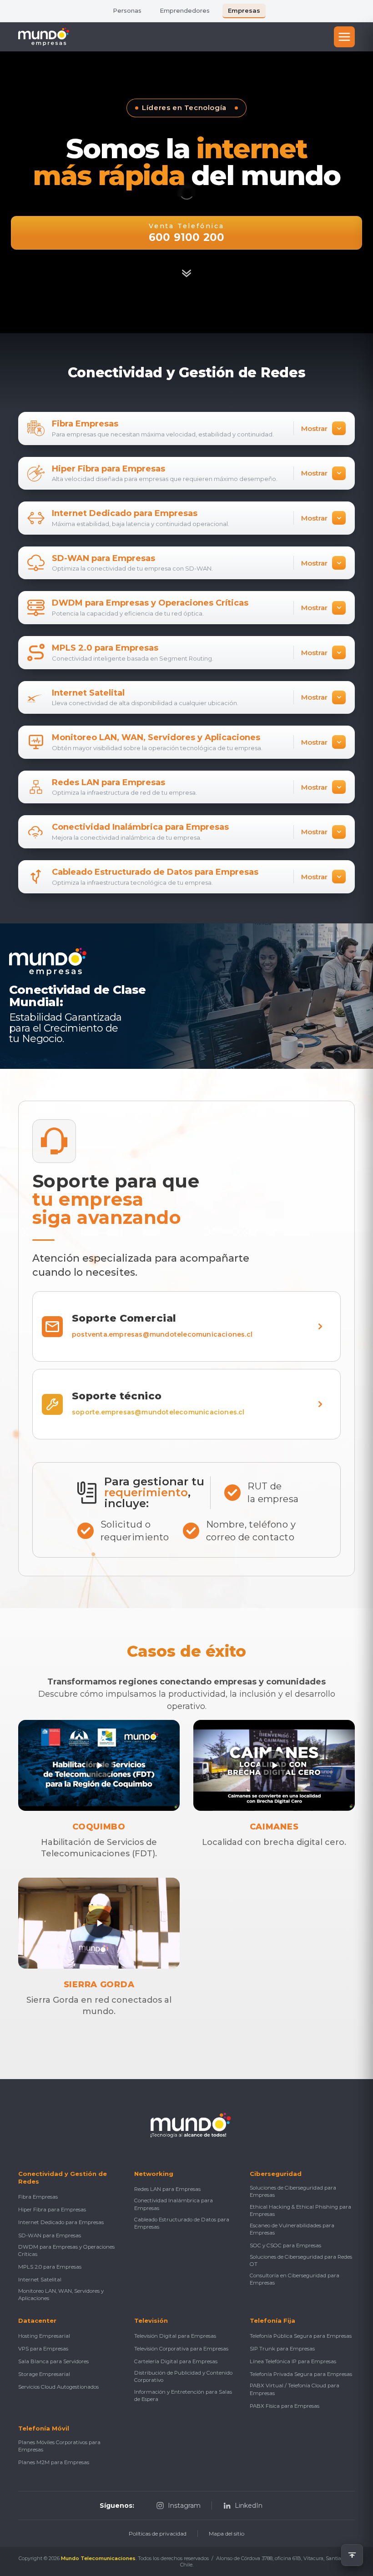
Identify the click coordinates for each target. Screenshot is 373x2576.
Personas (127, 10)
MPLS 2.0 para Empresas (50, 2267)
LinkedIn (249, 2506)
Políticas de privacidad (158, 2533)
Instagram (184, 2506)
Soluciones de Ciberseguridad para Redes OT (301, 2260)
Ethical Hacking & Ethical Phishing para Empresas (300, 2210)
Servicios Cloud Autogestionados (58, 2387)
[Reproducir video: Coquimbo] (99, 1765)
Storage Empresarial (44, 2374)
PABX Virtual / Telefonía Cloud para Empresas (295, 2389)
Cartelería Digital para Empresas (176, 2361)
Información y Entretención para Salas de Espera (183, 2396)
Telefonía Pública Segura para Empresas (301, 2336)
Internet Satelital (40, 2280)
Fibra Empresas (38, 2197)
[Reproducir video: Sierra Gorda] (99, 1923)
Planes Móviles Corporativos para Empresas (59, 2446)
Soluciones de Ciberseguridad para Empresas (293, 2191)
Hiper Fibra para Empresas (52, 2210)
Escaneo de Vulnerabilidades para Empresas (292, 2229)
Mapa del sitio (227, 2533)
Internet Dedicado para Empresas (61, 2222)
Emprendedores (185, 10)
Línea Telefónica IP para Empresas (293, 2361)
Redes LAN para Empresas (167, 2189)
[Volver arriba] (352, 2555)
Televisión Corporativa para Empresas (181, 2349)
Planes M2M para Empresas (54, 2462)
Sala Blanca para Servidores (53, 2361)
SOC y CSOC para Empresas (285, 2245)
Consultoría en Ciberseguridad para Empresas (295, 2279)
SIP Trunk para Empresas (282, 2349)
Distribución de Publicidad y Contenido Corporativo (183, 2376)
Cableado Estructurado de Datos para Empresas (182, 2223)
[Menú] (344, 37)
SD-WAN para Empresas (50, 2235)
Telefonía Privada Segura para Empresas (301, 2374)
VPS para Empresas (43, 2349)
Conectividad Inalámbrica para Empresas (174, 2204)
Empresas (244, 10)
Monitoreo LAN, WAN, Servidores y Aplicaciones (61, 2295)
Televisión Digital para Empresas (175, 2336)
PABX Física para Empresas (285, 2406)
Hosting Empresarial (44, 2336)
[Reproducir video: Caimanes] (274, 1765)
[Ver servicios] (186, 272)
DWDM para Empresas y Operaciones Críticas (66, 2250)
